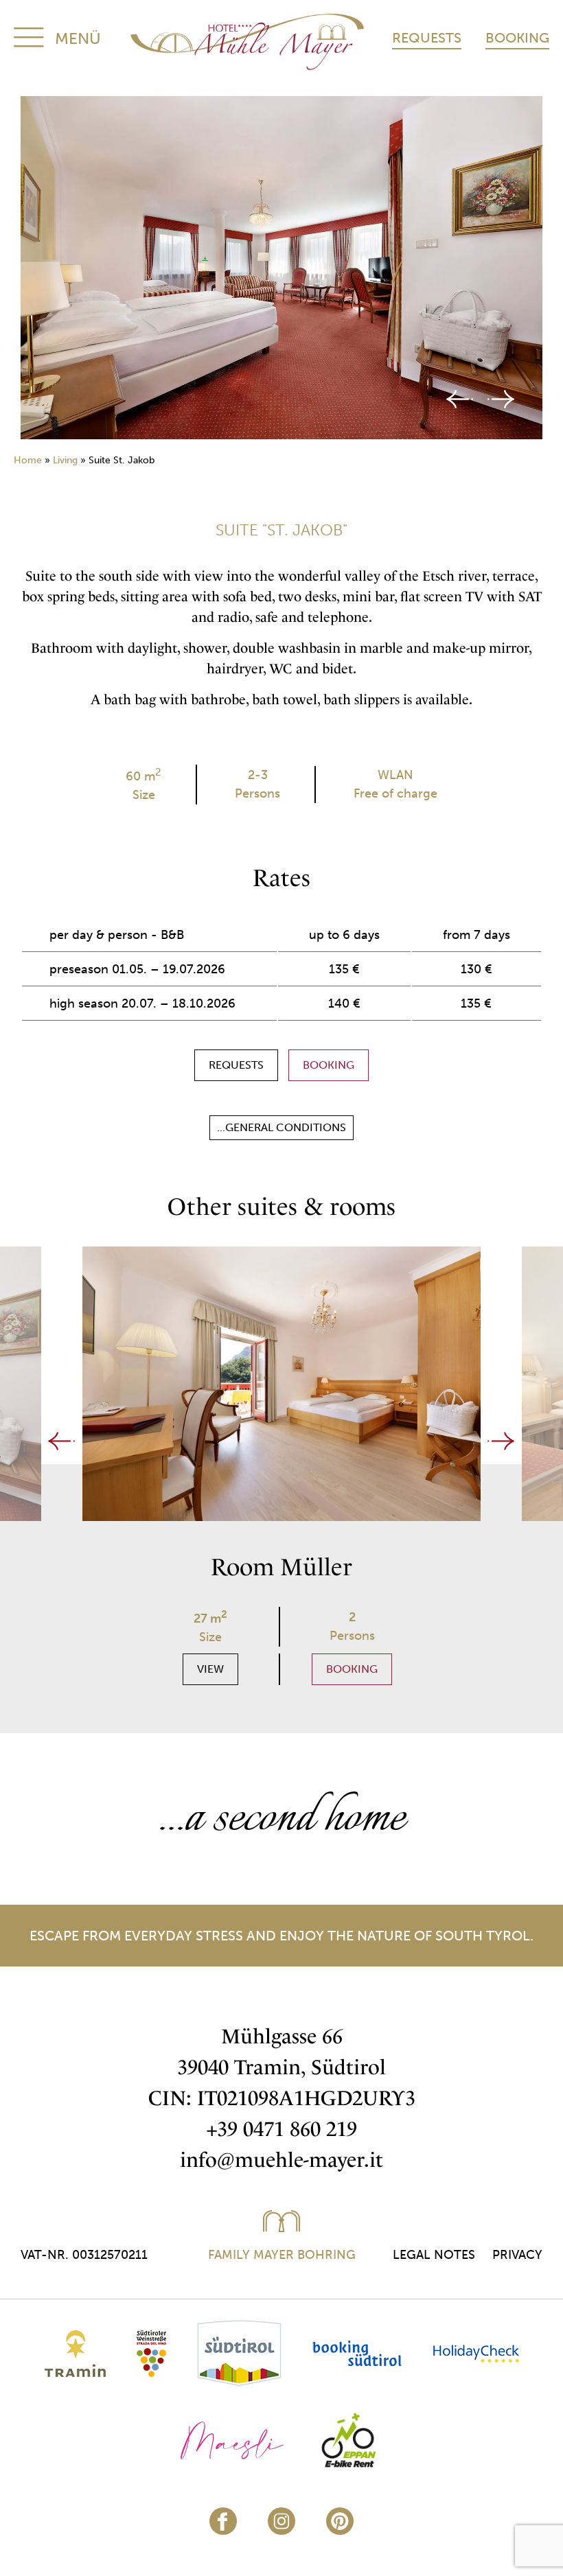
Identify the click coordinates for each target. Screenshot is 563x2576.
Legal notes (434, 2255)
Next (501, 399)
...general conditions (281, 1127)
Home (28, 460)
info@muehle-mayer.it (281, 2160)
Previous (460, 399)
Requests (427, 38)
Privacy (517, 2255)
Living (65, 460)
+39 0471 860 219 (282, 2129)
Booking (517, 38)
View (210, 1669)
